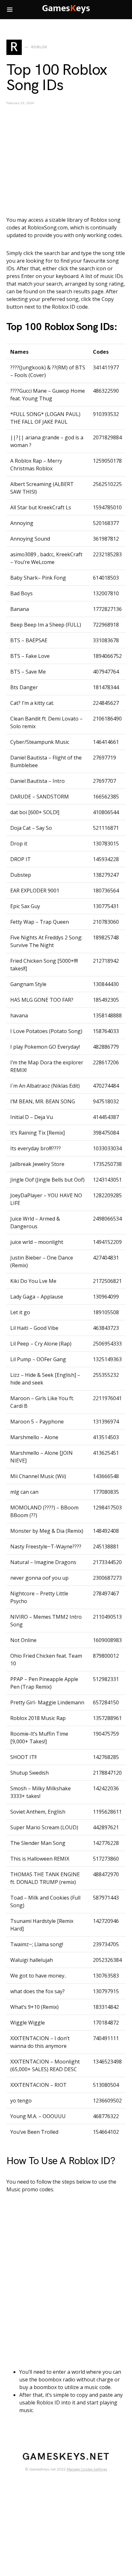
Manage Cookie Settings (87, 2469)
